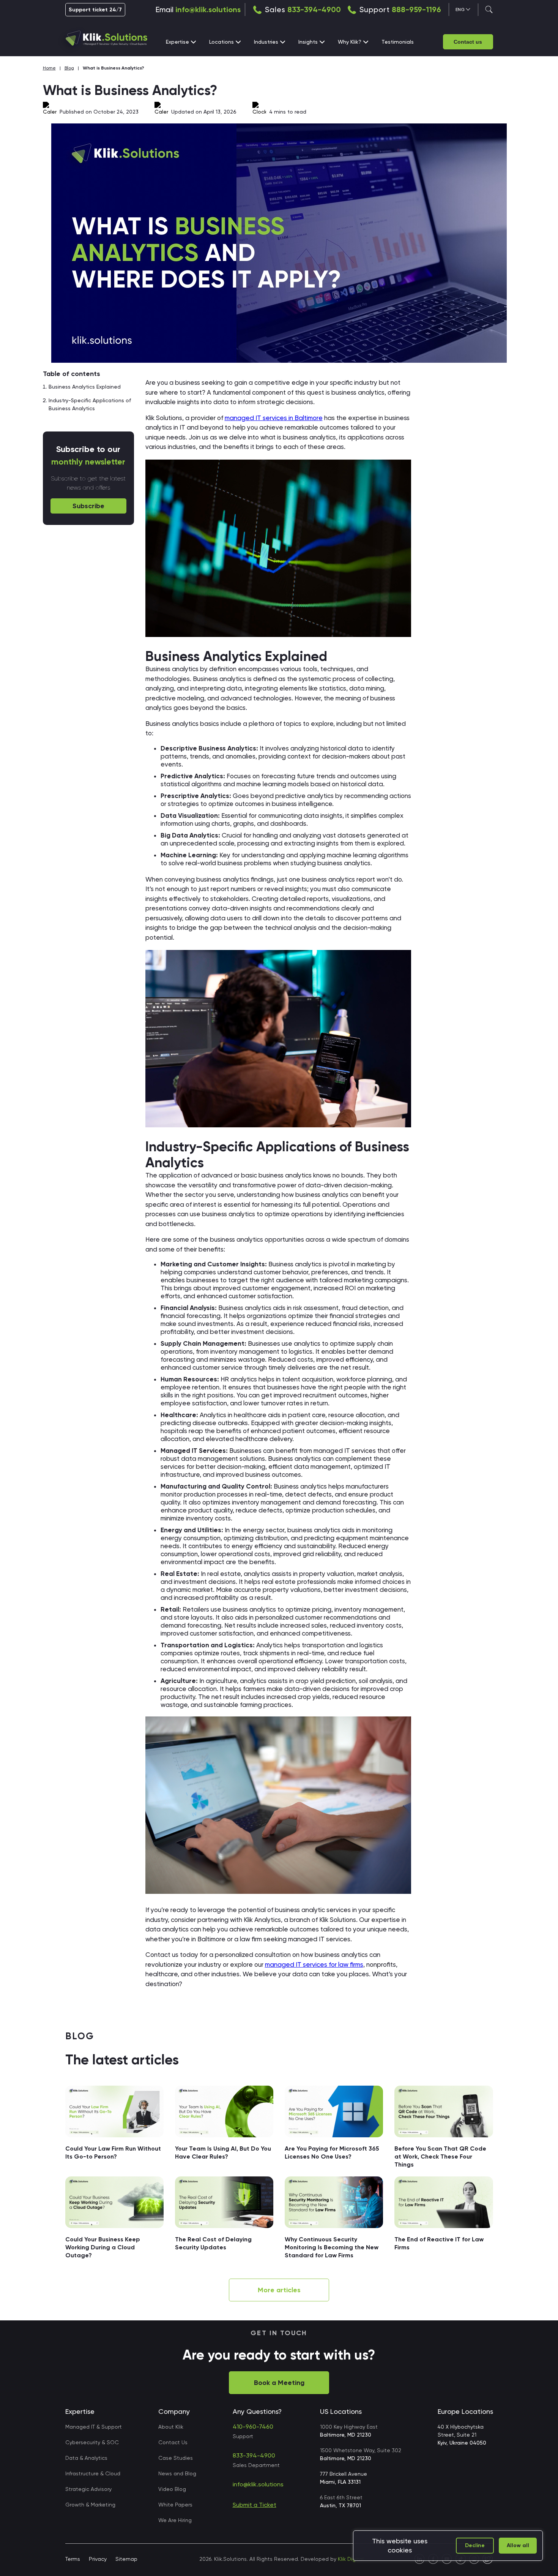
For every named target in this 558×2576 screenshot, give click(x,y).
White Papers (175, 2505)
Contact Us (173, 2442)
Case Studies (176, 2458)
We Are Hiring (175, 2520)
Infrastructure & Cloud (93, 2473)
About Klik (171, 2427)
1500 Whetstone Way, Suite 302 (361, 2454)
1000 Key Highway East (349, 2431)
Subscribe (88, 506)
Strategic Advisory (88, 2489)
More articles (279, 2290)
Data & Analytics (86, 2458)
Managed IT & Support (94, 2427)
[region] (448, 2546)
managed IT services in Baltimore (274, 418)
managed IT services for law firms (314, 1964)
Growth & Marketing (90, 2505)
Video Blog (172, 2489)
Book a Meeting (279, 2383)
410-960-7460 (253, 2427)
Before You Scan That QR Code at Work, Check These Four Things (440, 2156)
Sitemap (126, 2559)
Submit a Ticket (255, 2505)
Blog (69, 68)
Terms (73, 2559)
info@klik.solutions (208, 9)
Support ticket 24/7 (95, 10)
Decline (475, 2545)
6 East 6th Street (341, 2501)
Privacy (98, 2559)
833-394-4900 (314, 9)
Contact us (468, 42)
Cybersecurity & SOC (92, 2442)
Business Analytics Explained (85, 387)
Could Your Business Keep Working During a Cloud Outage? (103, 2247)
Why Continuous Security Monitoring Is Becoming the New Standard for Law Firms (332, 2247)
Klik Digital (351, 2559)
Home (49, 68)
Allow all (518, 2545)
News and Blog (177, 2473)
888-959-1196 (416, 9)
